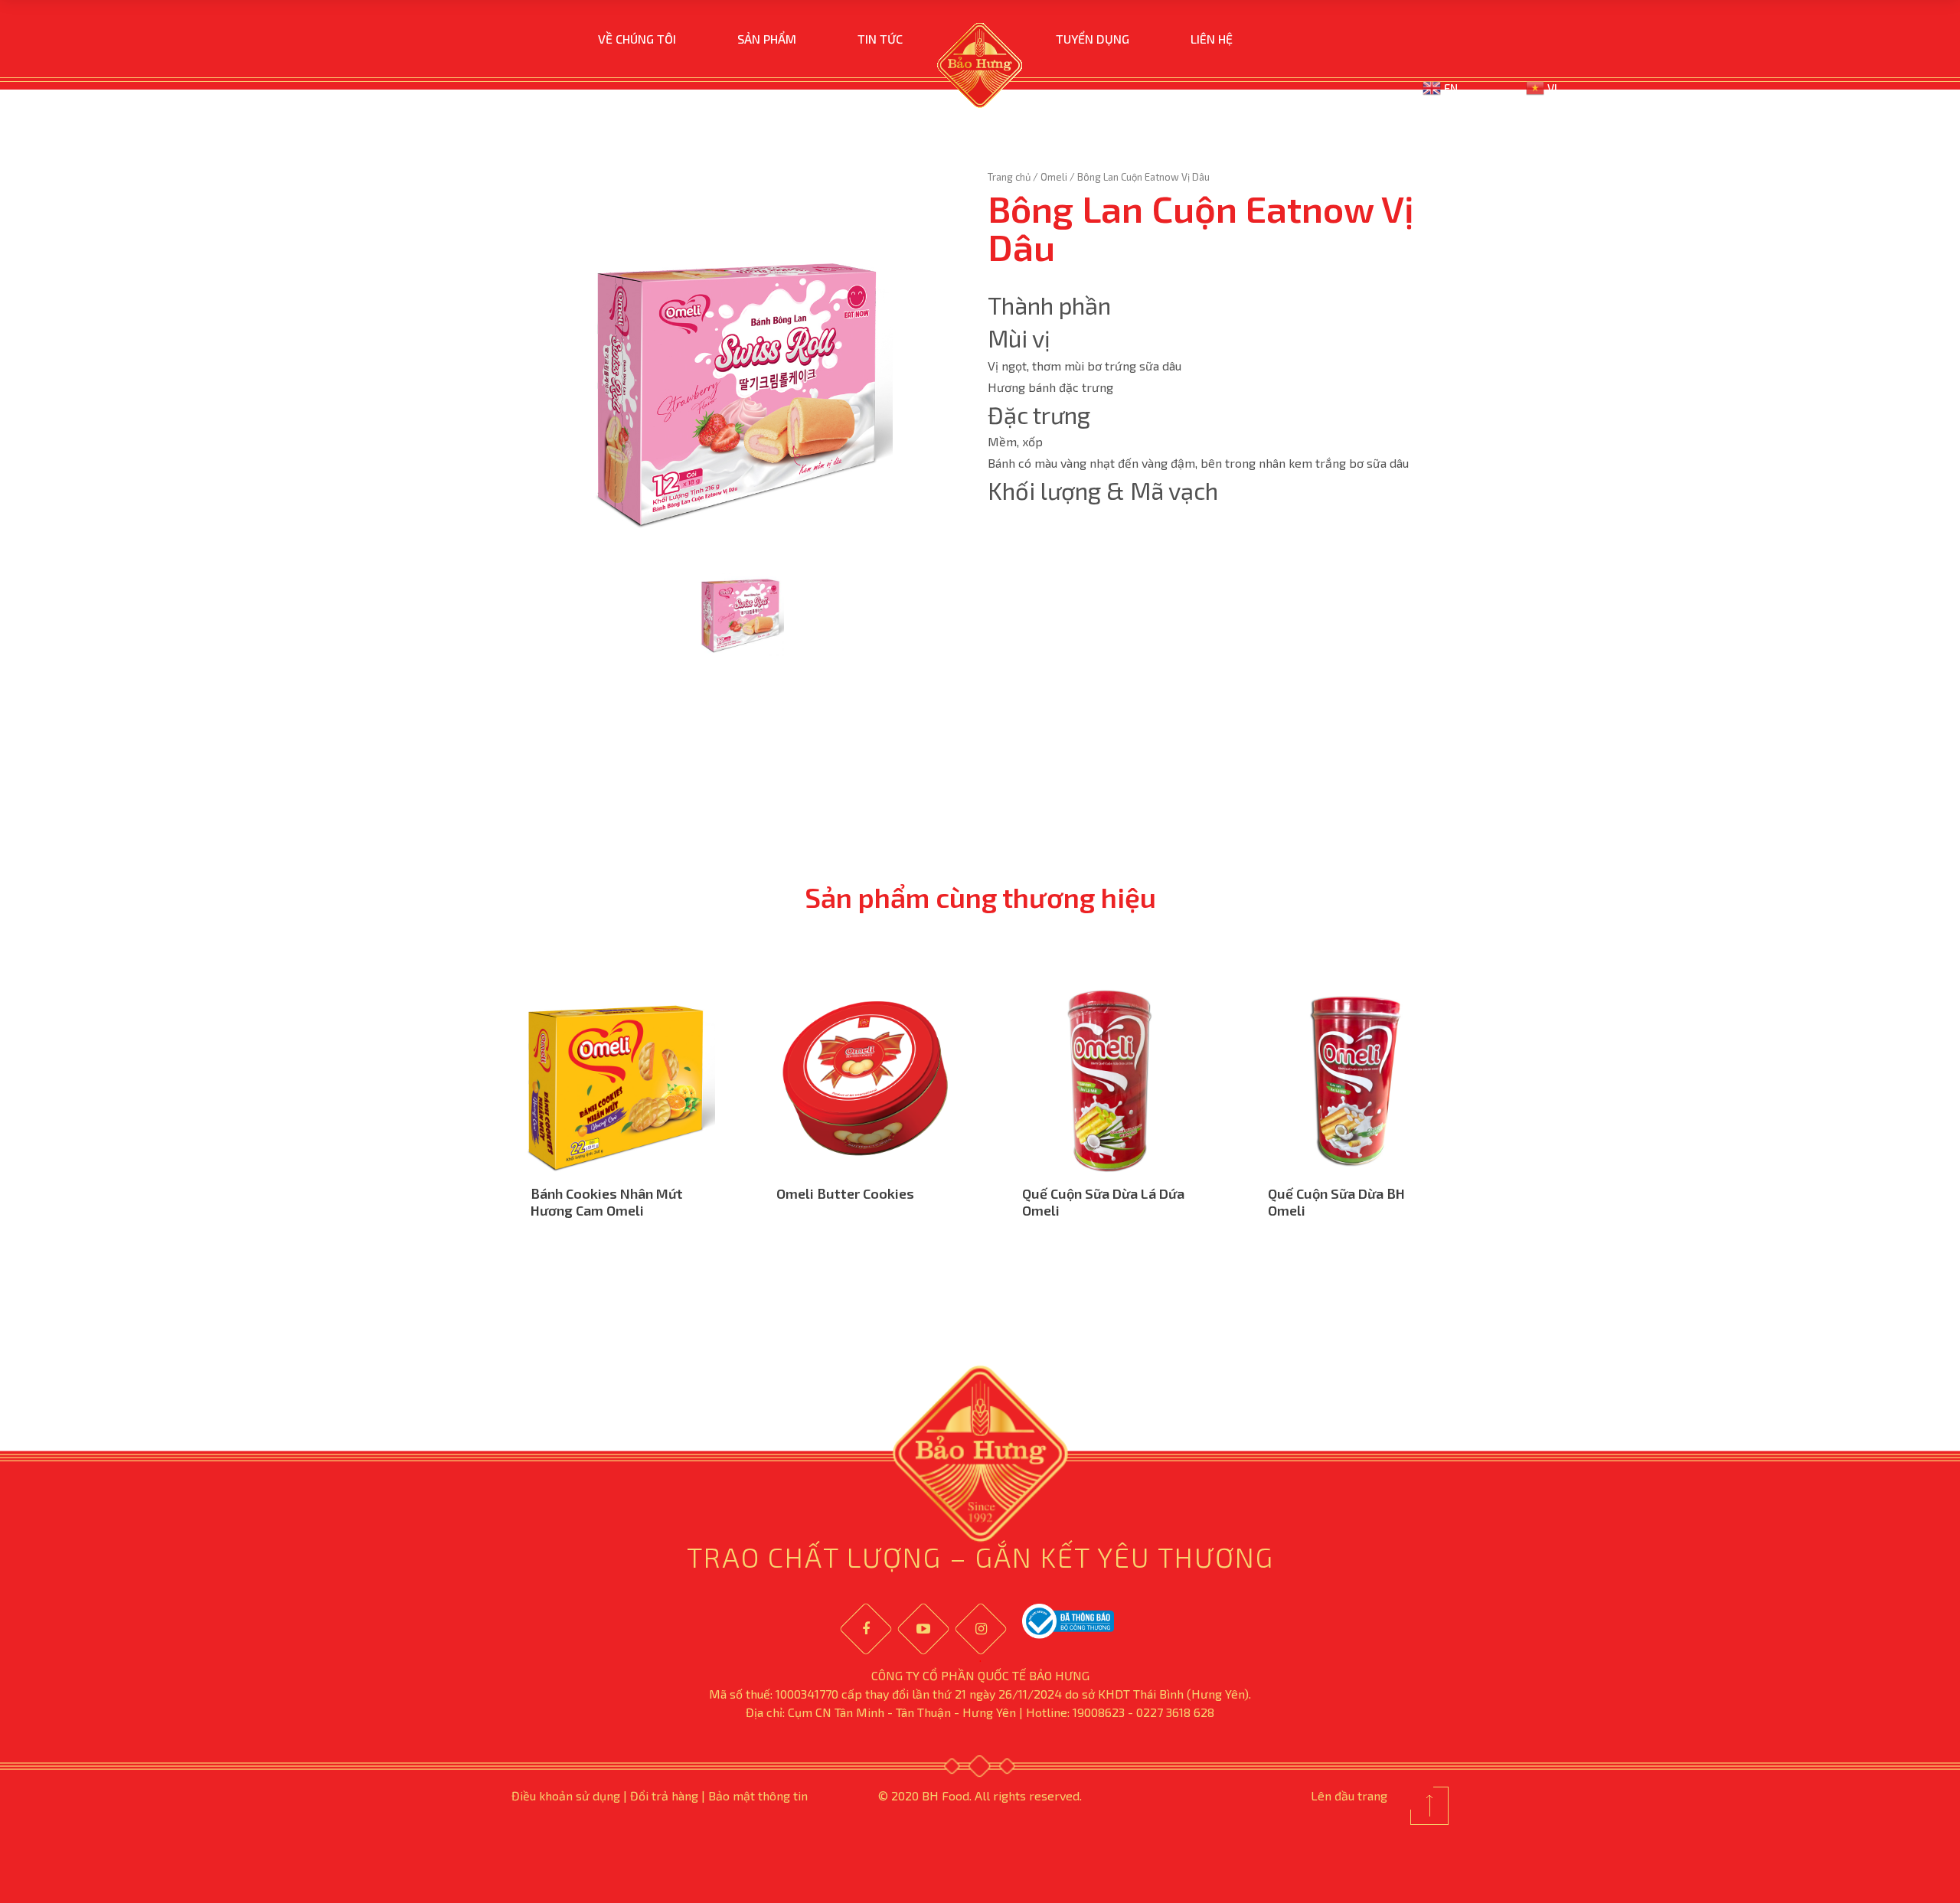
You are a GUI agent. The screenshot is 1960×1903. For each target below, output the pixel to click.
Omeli (1054, 177)
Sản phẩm (767, 39)
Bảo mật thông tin (758, 1795)
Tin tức (880, 39)
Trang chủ (1009, 177)
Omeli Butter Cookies (845, 1193)
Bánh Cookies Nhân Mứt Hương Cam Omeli (607, 1202)
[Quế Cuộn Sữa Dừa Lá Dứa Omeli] (1111, 1079)
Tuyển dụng (1093, 39)
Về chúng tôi (637, 39)
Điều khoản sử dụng (566, 1795)
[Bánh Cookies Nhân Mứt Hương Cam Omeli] (619, 1079)
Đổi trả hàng (664, 1795)
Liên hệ (1212, 39)
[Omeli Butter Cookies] (865, 1079)
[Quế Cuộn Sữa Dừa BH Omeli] (1356, 1079)
